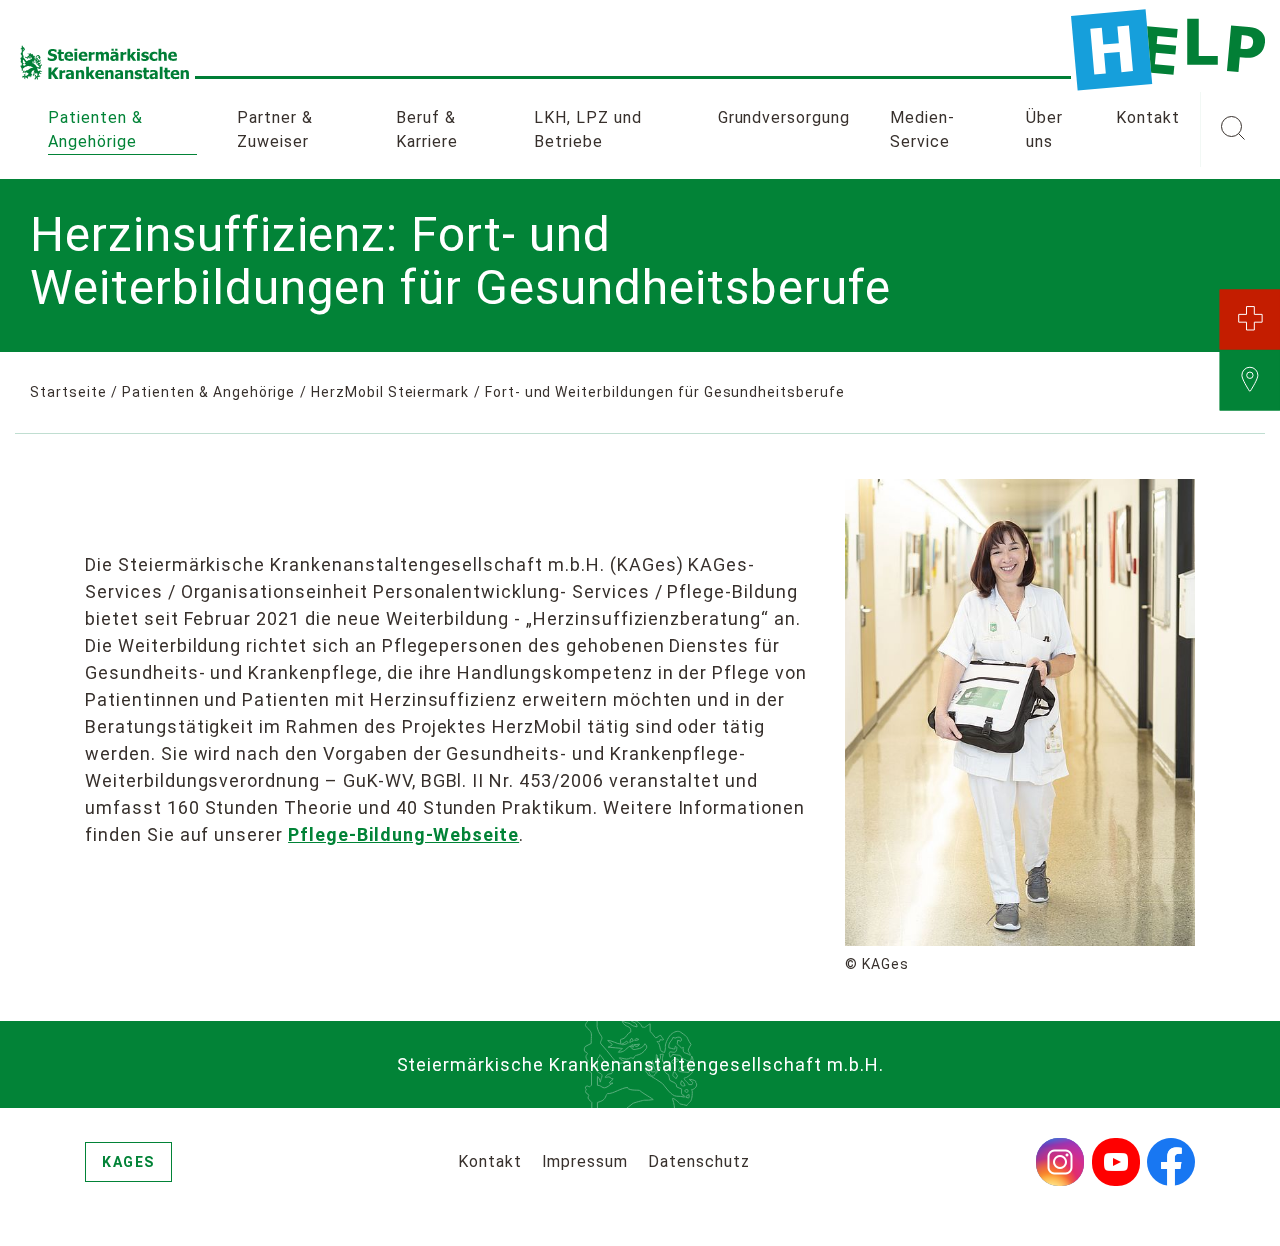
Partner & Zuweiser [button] (275, 129)
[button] (1232, 130)
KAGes (128, 1162)
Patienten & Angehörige (208, 392)
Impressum (585, 1161)
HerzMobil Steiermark (390, 392)
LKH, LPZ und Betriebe (588, 129)
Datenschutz (699, 1161)
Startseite (68, 392)
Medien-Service (922, 129)
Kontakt (1148, 117)
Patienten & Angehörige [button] (95, 129)
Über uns (1044, 129)
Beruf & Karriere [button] (427, 129)
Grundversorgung (784, 117)
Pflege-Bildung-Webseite (403, 834)
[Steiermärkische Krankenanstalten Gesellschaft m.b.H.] (1168, 50)
